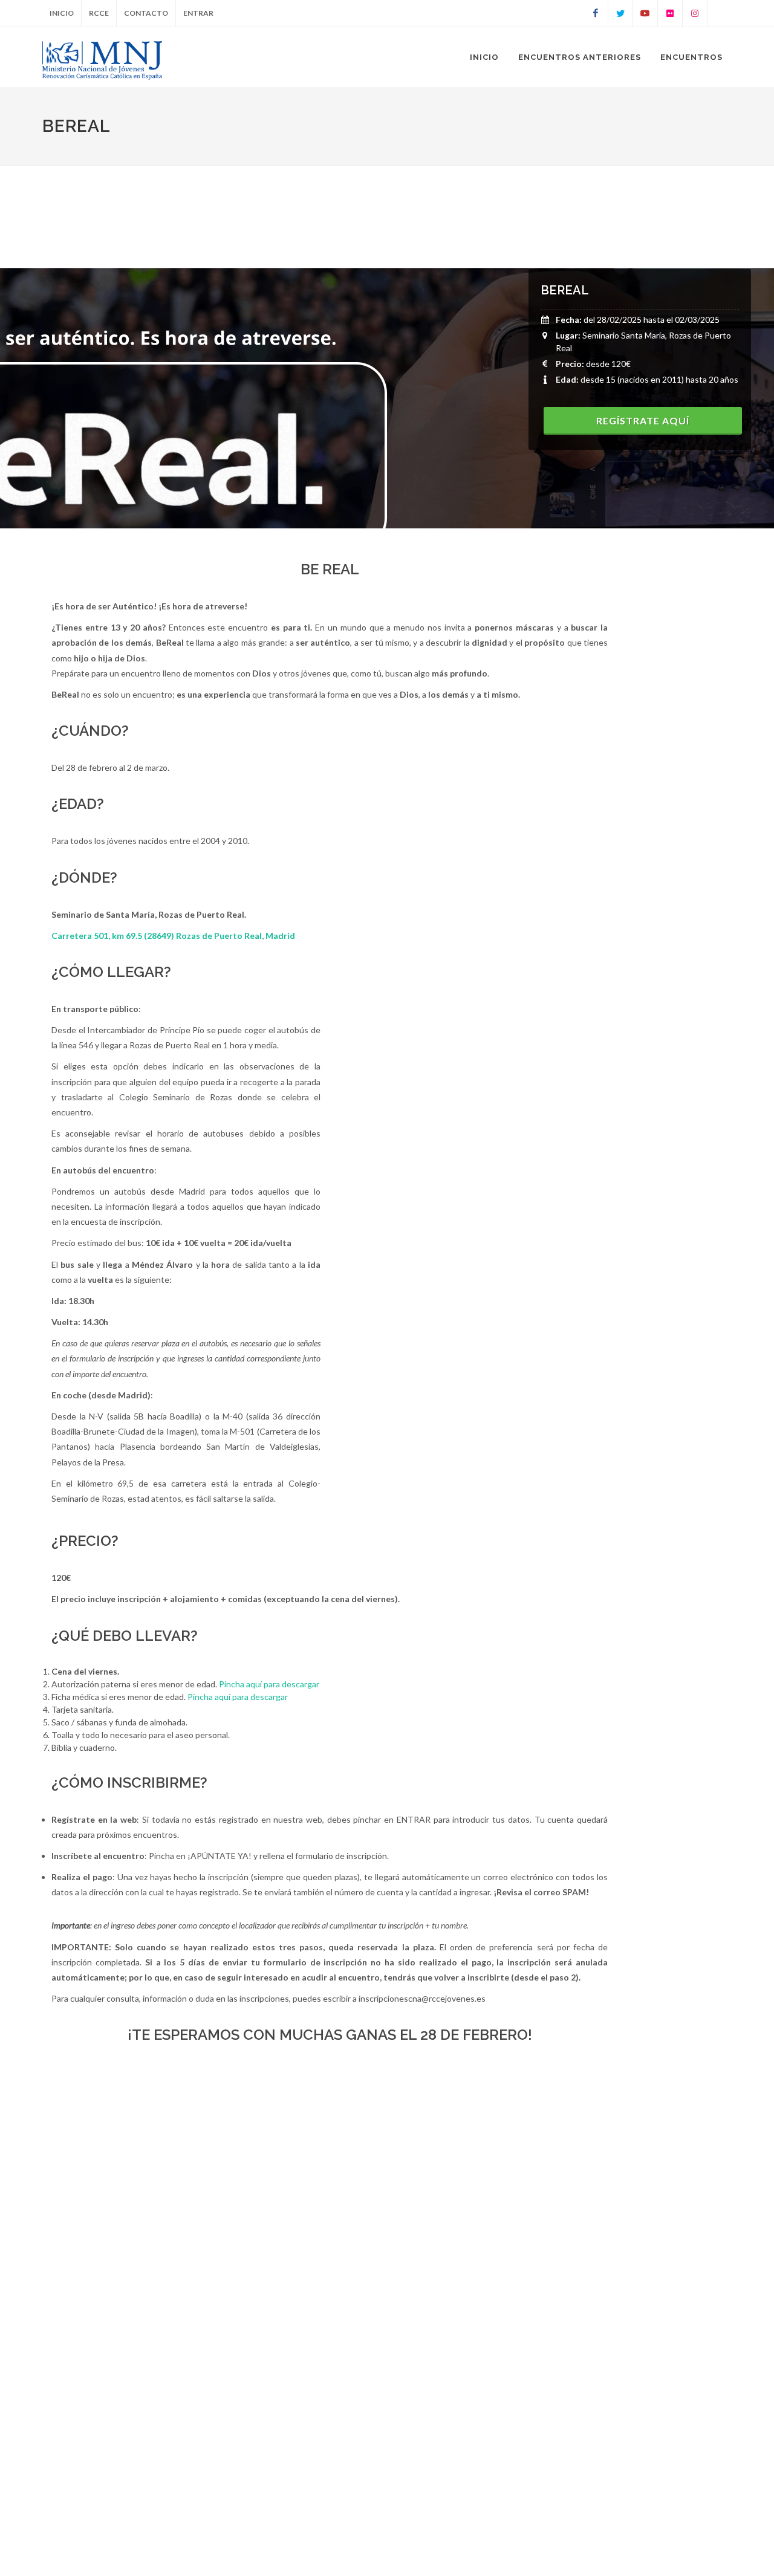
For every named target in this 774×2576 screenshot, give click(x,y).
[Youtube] (645, 13)
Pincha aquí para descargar (269, 1684)
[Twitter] (620, 13)
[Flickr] (670, 13)
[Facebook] (596, 13)
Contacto (146, 13)
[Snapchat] (720, 13)
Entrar (198, 13)
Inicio (62, 13)
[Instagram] (695, 13)
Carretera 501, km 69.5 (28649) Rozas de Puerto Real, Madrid (173, 936)
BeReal (565, 290)
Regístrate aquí (643, 420)
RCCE (99, 13)
